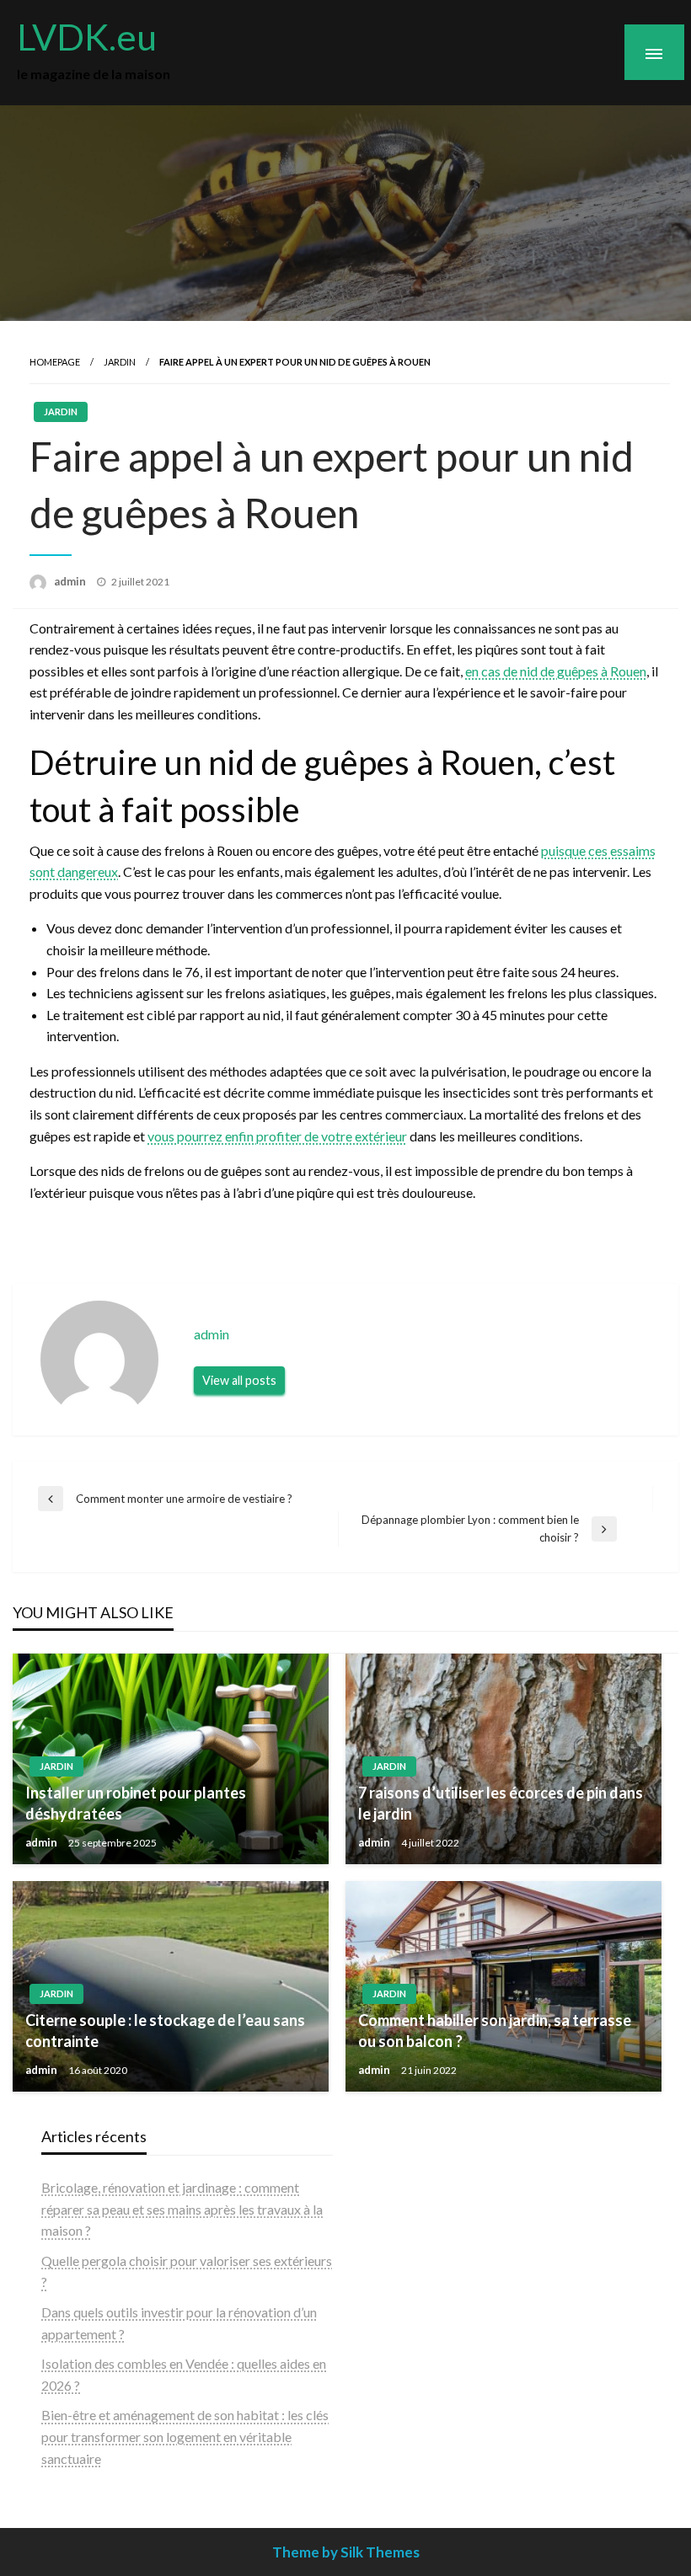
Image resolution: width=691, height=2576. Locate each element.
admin (71, 581)
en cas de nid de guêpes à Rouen (556, 671)
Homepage (55, 362)
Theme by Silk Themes (346, 2552)
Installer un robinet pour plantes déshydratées (136, 1803)
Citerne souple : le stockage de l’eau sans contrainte (165, 2031)
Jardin (120, 362)
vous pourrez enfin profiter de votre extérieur (277, 1136)
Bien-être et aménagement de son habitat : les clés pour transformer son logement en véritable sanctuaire (185, 2436)
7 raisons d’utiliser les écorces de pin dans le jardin (501, 1803)
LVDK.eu (87, 36)
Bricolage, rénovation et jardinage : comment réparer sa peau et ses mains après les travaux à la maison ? (182, 2209)
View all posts (239, 1380)
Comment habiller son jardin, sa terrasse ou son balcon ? (495, 2031)
